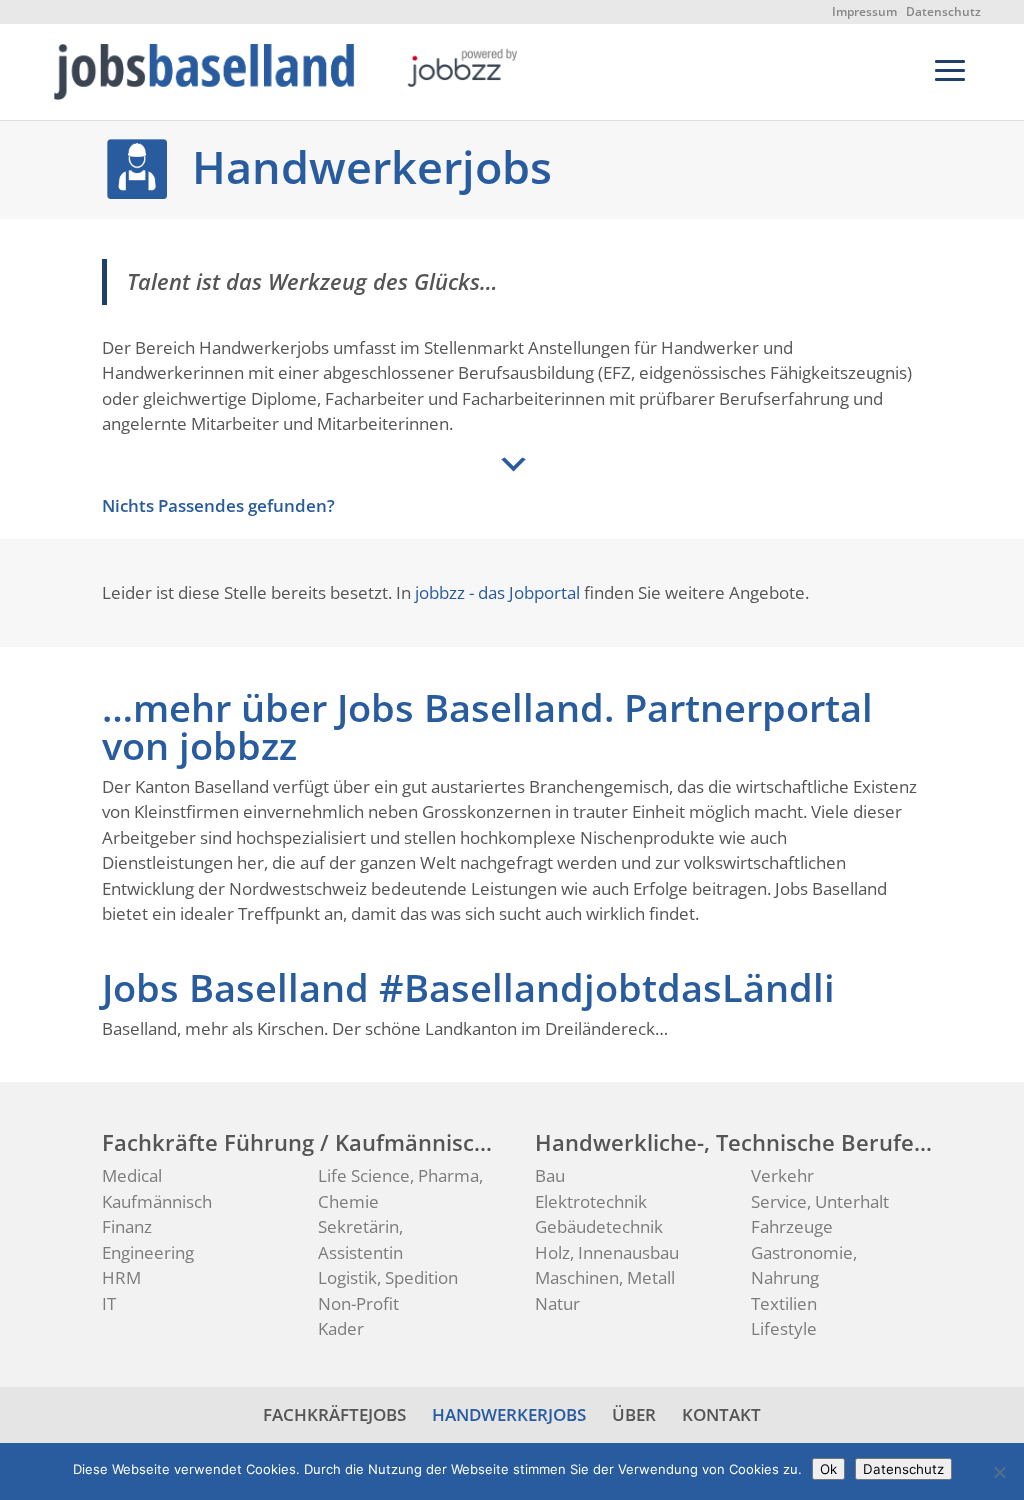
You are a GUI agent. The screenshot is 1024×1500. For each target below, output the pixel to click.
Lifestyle (784, 1328)
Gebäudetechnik (599, 1226)
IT (109, 1303)
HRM (121, 1277)
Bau (550, 1175)
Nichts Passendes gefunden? (218, 505)
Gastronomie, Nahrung (804, 1265)
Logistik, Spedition (388, 1277)
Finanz (127, 1226)
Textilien (784, 1303)
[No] (999, 1472)
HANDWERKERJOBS (509, 1414)
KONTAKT (721, 1414)
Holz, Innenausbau (607, 1252)
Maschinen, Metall (605, 1277)
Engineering (148, 1252)
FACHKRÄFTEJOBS (334, 1414)
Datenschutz (943, 11)
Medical (132, 1175)
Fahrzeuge (792, 1226)
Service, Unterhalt (820, 1201)
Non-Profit (358, 1303)
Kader (341, 1328)
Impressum (864, 11)
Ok (828, 1469)
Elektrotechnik (591, 1201)
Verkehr (782, 1175)
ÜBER (634, 1414)
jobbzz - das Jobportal (497, 592)
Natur (557, 1303)
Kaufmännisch (157, 1201)
